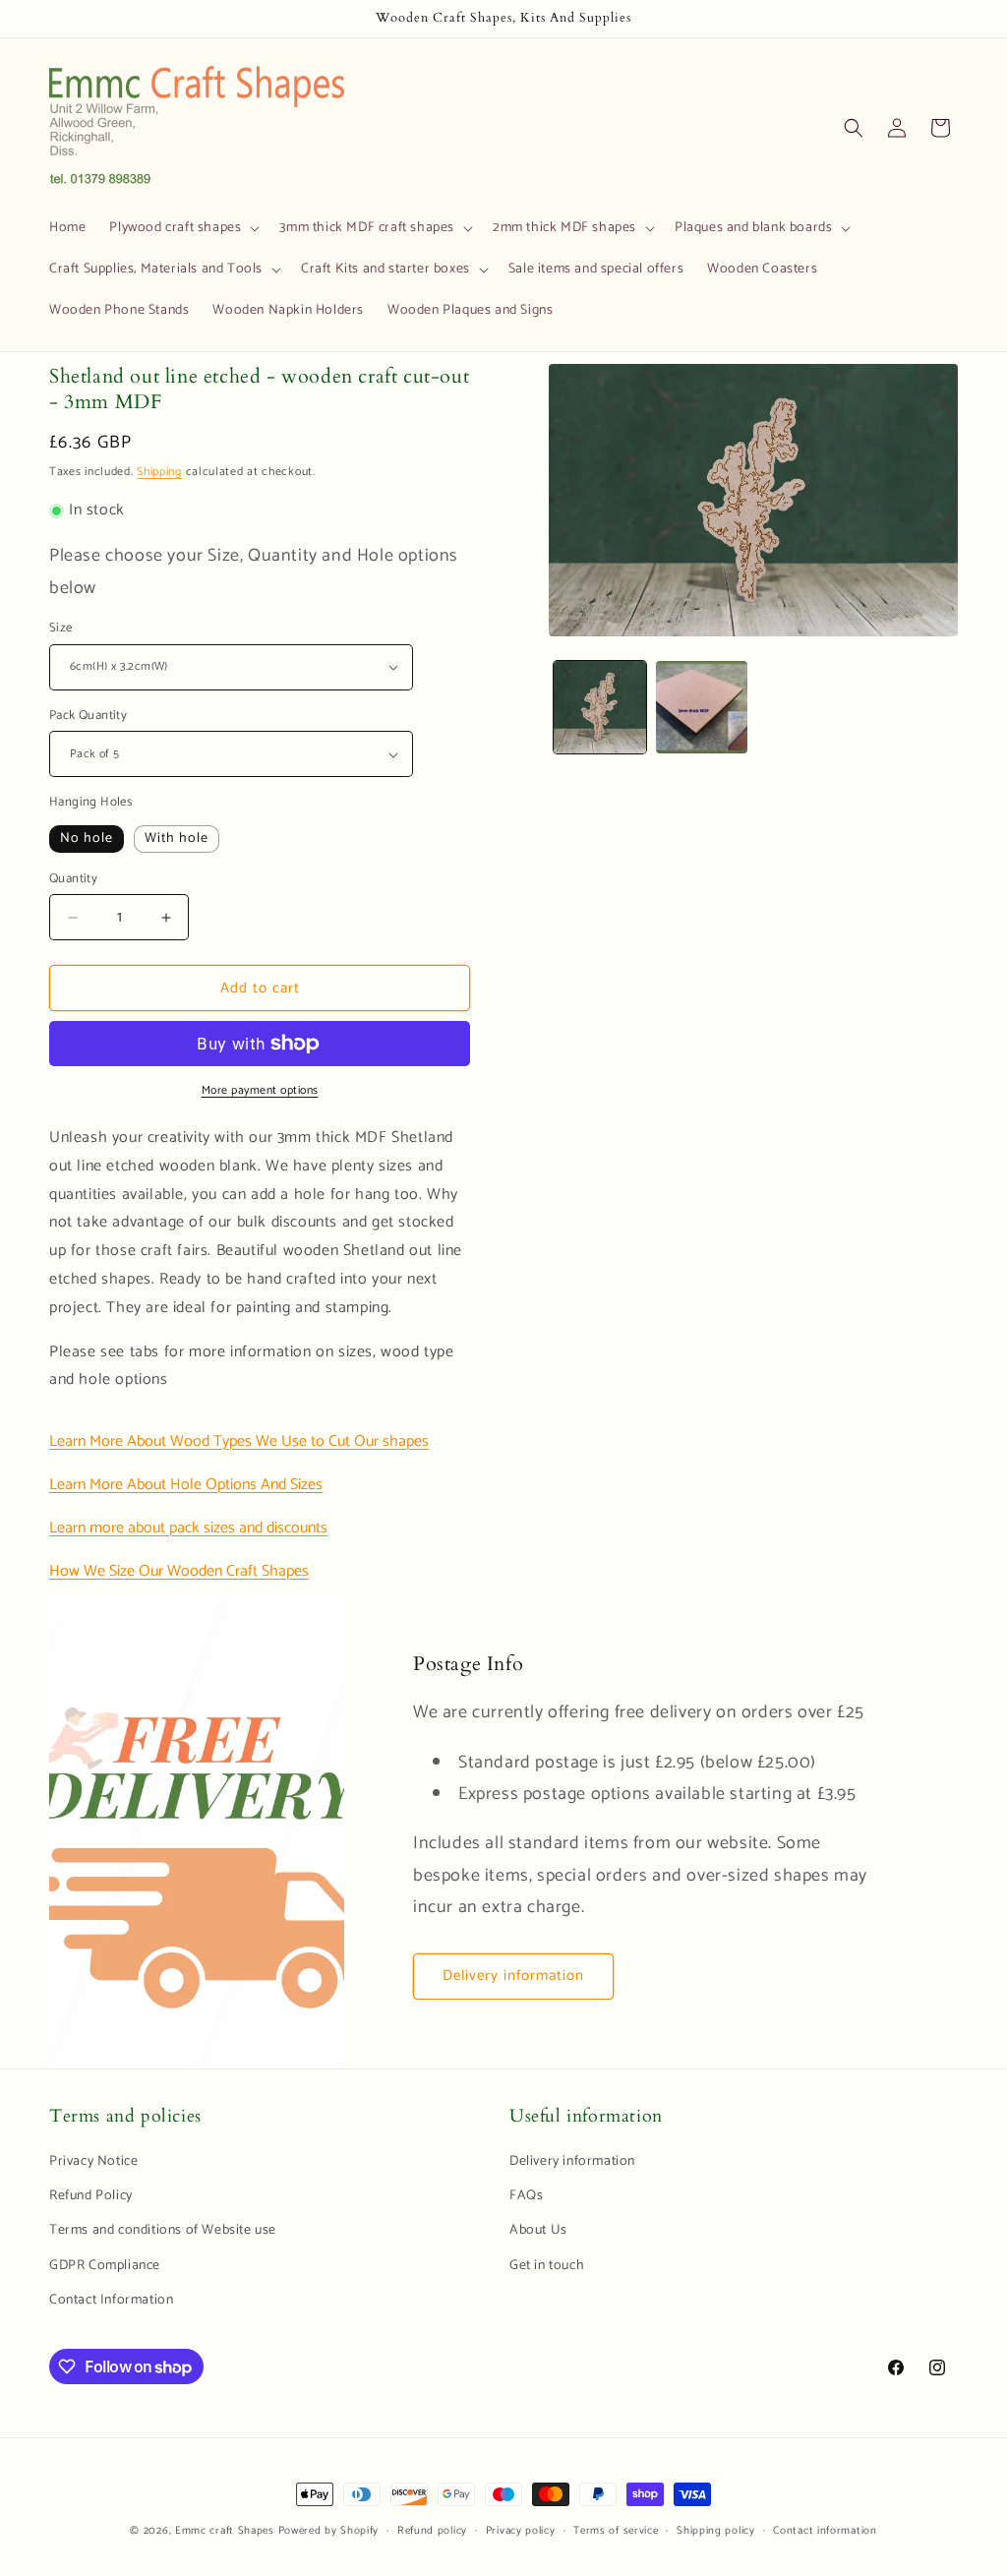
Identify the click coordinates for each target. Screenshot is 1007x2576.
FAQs (526, 2196)
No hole (87, 839)
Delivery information (513, 1976)
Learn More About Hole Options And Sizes (186, 1485)
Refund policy (432, 2531)
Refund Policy (91, 2196)
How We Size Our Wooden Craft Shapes (179, 1571)
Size (61, 629)
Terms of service (616, 2531)
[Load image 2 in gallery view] (702, 707)
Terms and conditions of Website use (163, 2230)
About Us (538, 2230)
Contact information (825, 2531)
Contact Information (111, 2300)
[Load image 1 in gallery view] (599, 707)
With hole (177, 839)
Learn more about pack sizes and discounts (188, 1528)
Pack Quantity (88, 716)
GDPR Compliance (105, 2266)
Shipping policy (716, 2531)
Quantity (73, 879)
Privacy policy (521, 2531)
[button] (182, 228)
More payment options (260, 1091)
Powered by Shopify (329, 2531)
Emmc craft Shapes (225, 2531)
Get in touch (547, 2266)
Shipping (159, 472)
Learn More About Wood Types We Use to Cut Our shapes (239, 1441)
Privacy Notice (93, 2161)
